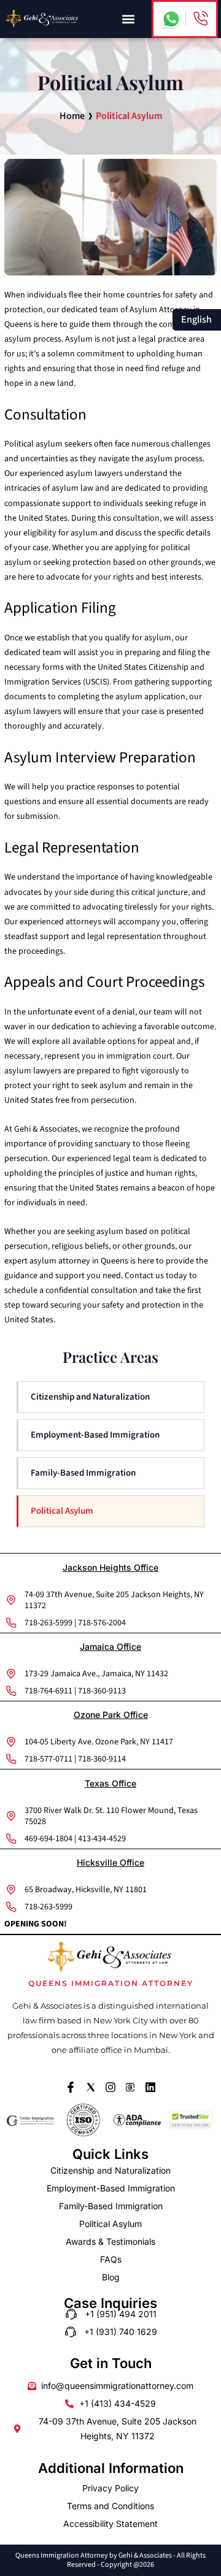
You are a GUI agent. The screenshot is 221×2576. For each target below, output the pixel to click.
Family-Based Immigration (83, 1473)
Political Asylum (62, 1511)
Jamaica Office (110, 1646)
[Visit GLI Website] (30, 2120)
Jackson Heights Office (110, 1567)
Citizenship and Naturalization (90, 1397)
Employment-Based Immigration (95, 1435)
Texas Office (110, 1783)
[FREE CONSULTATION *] (200, 19)
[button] (128, 19)
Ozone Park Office (111, 1715)
